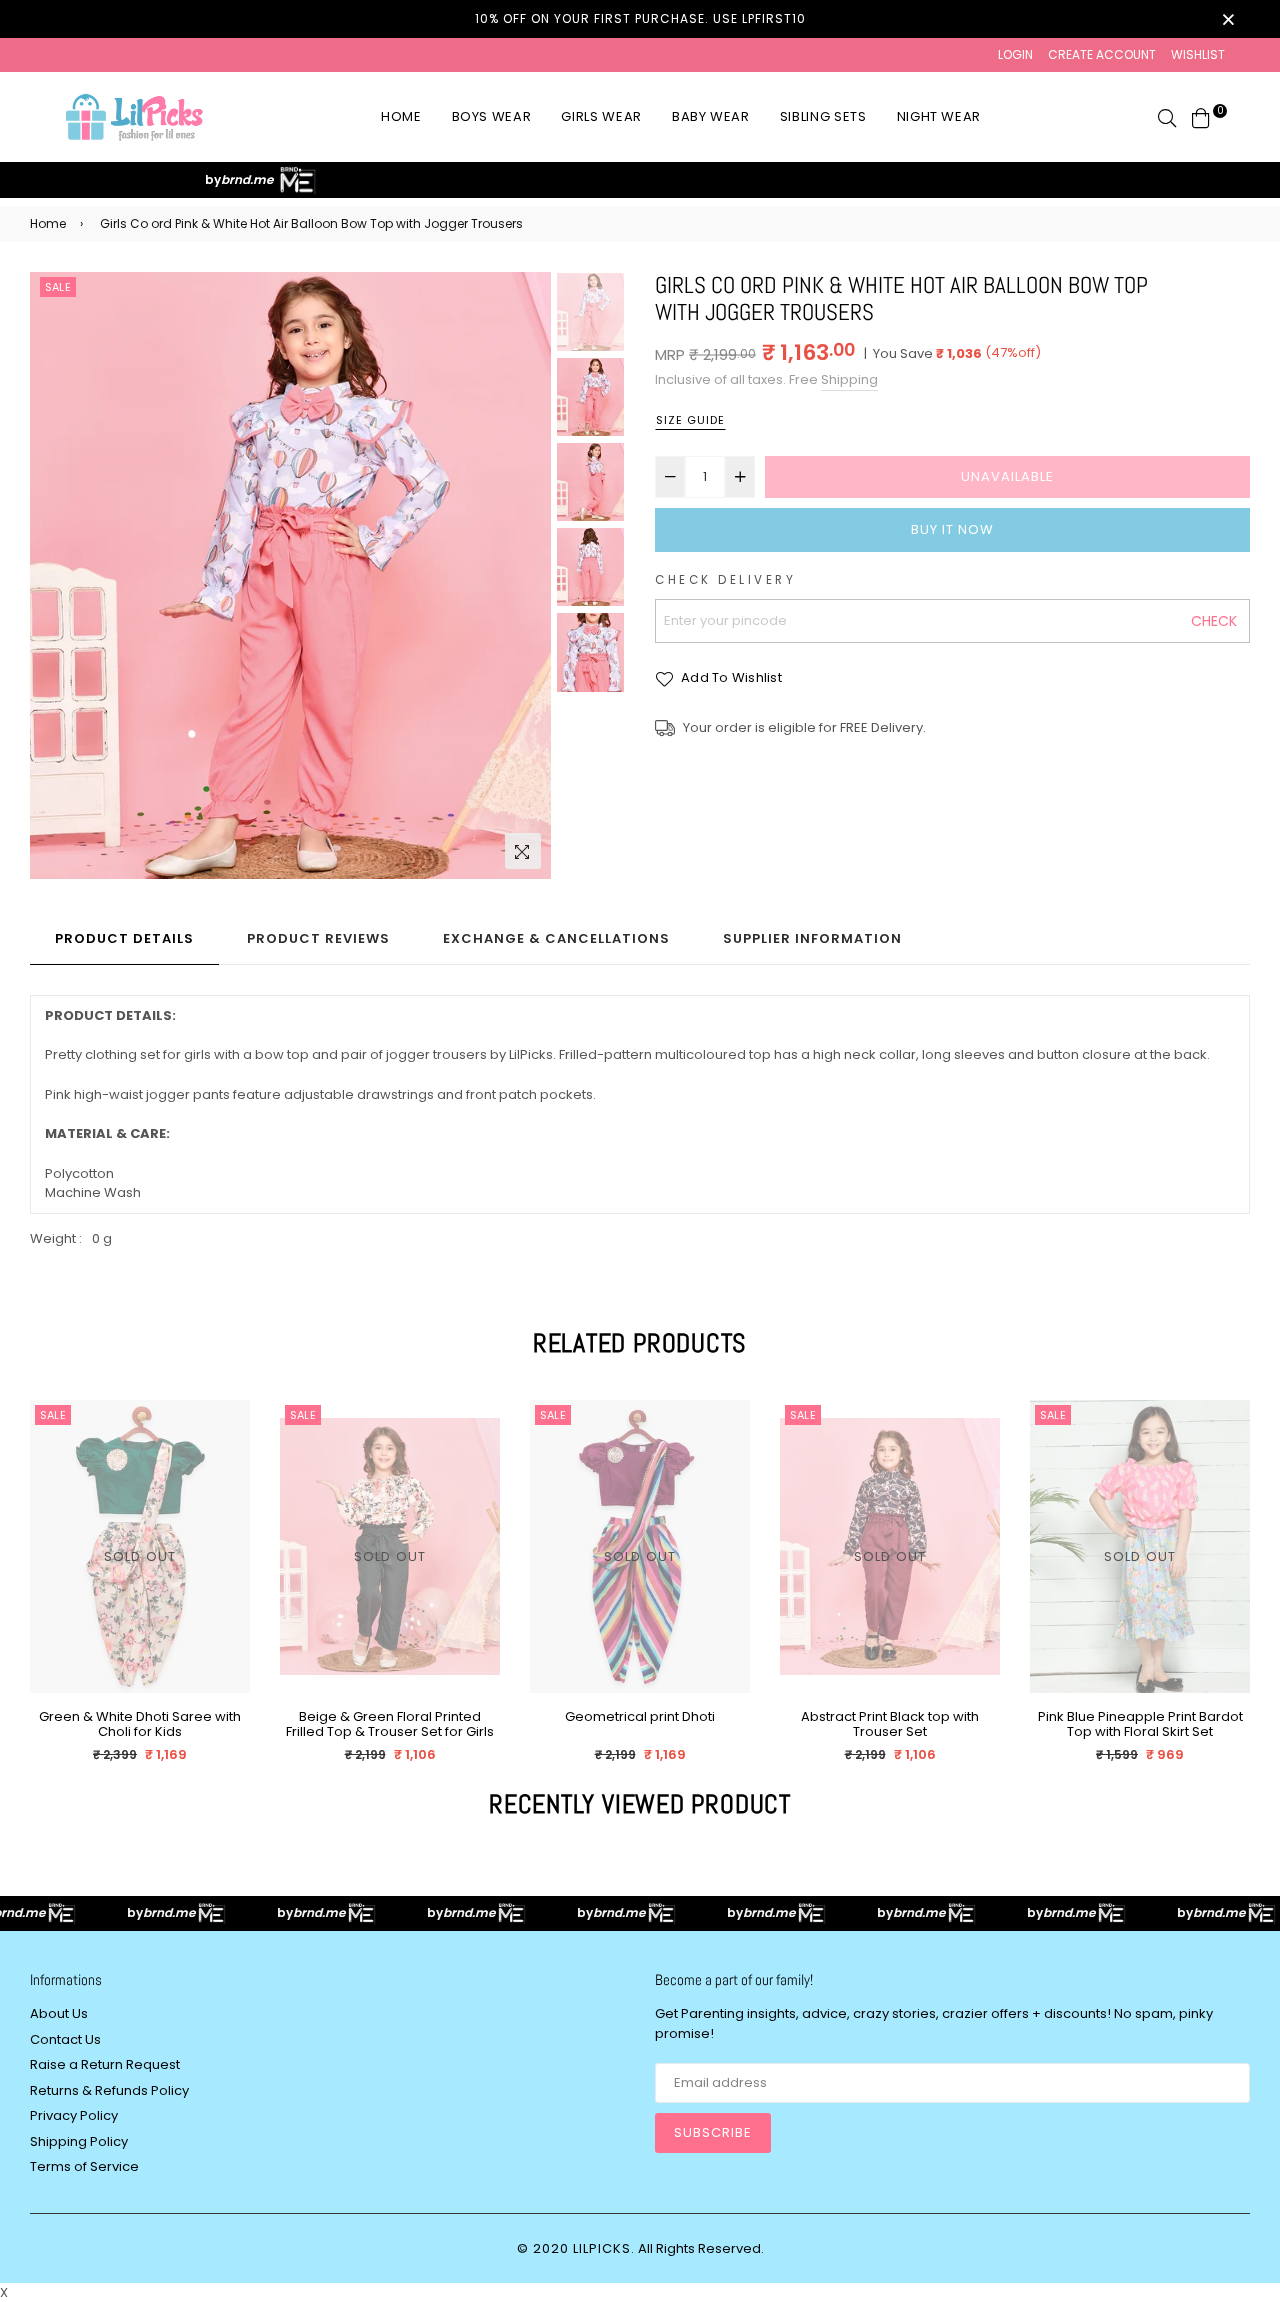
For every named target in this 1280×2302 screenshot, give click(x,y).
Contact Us (65, 2039)
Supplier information (812, 938)
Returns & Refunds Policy (109, 2090)
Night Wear (939, 116)
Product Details (124, 938)
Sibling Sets (823, 116)
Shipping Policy (79, 2141)
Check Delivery (725, 580)
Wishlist (1198, 54)
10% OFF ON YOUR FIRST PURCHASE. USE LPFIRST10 (640, 18)
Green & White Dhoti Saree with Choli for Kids (140, 1724)
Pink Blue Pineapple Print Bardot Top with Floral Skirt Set (1140, 1724)
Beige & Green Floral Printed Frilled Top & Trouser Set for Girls (390, 1724)
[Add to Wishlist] (227, 1487)
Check (1214, 621)
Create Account (1102, 54)
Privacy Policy (74, 2115)
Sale (58, 287)
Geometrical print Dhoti (640, 1717)
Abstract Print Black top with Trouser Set (890, 1724)
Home (401, 116)
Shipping (849, 379)
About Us (59, 2013)
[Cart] (1201, 116)
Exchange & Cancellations (556, 938)
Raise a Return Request (105, 2064)
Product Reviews (318, 938)
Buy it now (952, 529)
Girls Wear (601, 116)
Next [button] (526, 576)
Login (1015, 54)
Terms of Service (84, 2166)
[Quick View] (227, 1447)
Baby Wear (711, 116)
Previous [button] (55, 576)
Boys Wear (492, 116)
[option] (290, 576)
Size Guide (690, 420)
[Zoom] (523, 851)
